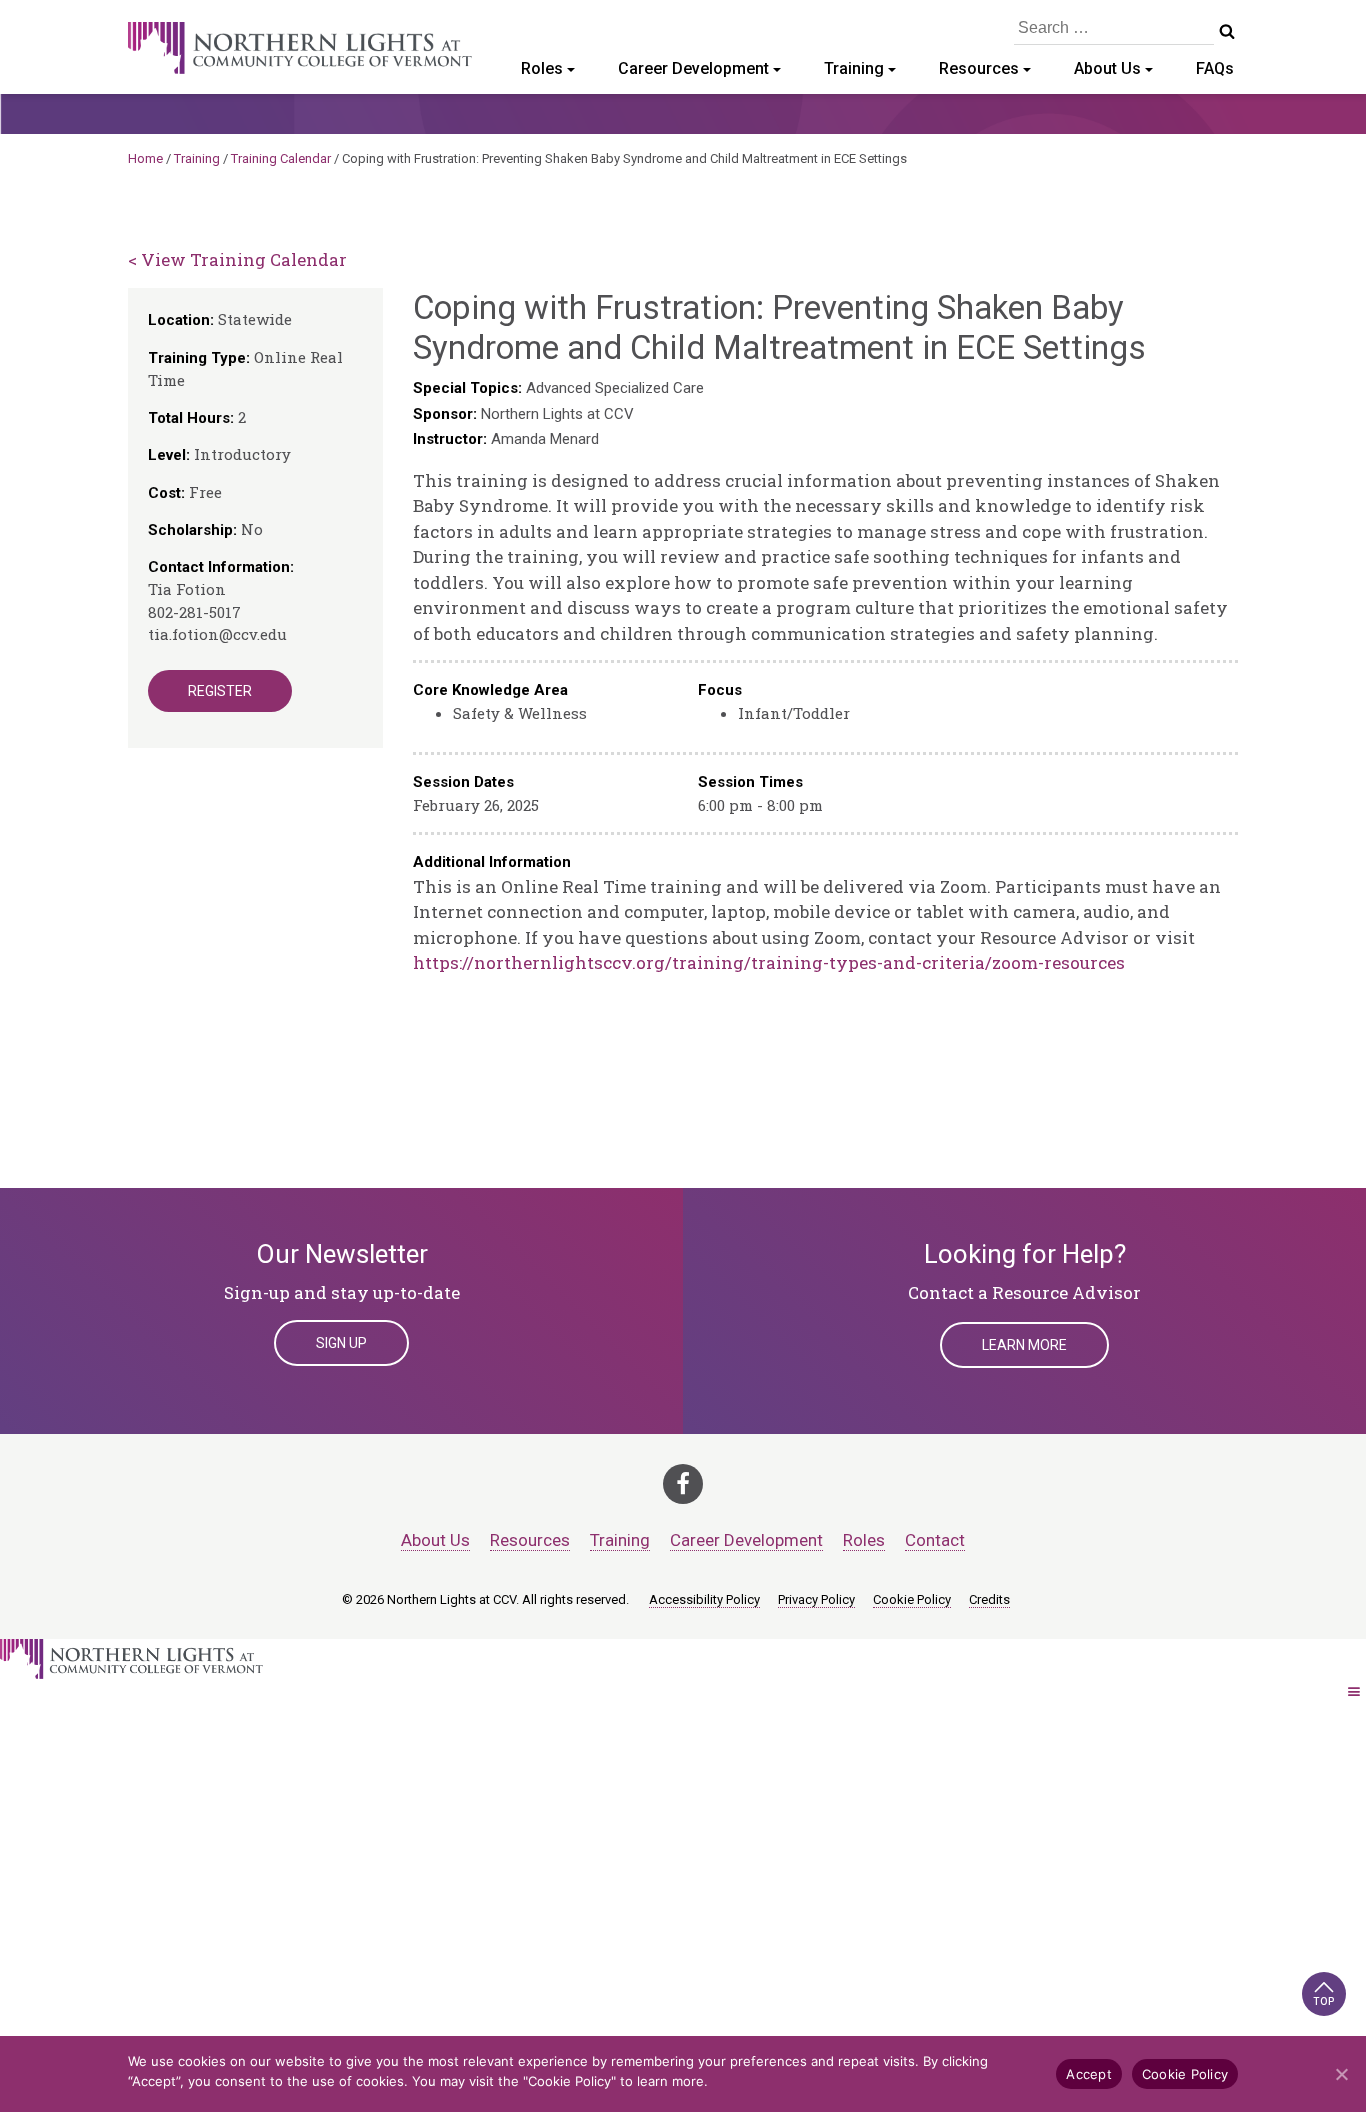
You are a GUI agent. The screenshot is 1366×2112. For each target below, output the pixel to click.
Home (145, 158)
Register (220, 691)
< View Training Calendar (237, 259)
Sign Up (341, 1343)
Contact (935, 1540)
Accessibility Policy (704, 1599)
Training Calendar (281, 158)
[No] (1341, 2074)
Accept (1089, 2074)
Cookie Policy (912, 1599)
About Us (1107, 68)
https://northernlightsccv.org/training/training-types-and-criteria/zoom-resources (769, 962)
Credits (989, 1599)
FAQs (1215, 68)
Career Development (693, 68)
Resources (979, 68)
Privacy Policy (816, 1599)
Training (854, 68)
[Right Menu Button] (1354, 1691)
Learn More (1024, 1345)
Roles (542, 68)
